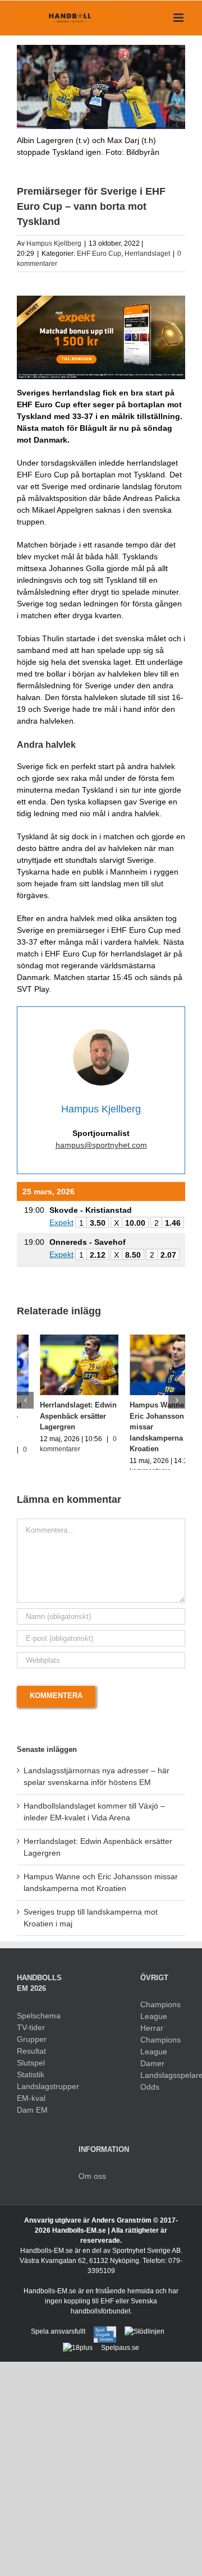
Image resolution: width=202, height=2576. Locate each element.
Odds (150, 2097)
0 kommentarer (130, 1449)
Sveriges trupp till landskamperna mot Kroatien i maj (141, 1416)
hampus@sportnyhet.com (101, 1145)
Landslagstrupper (39, 2096)
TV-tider (31, 2037)
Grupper (32, 2049)
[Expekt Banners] (101, 300)
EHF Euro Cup (99, 254)
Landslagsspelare (163, 2086)
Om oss (92, 2187)
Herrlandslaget (147, 254)
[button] (25, 1405)
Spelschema (39, 2026)
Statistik (31, 2085)
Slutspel (31, 2073)
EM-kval (31, 2108)
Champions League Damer (160, 2062)
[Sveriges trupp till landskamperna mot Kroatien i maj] (146, 1339)
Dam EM (32, 2120)
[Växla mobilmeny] (179, 18)
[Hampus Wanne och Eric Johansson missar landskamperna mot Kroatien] (56, 1339)
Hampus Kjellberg (54, 243)
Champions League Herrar (160, 2027)
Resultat (31, 2061)
